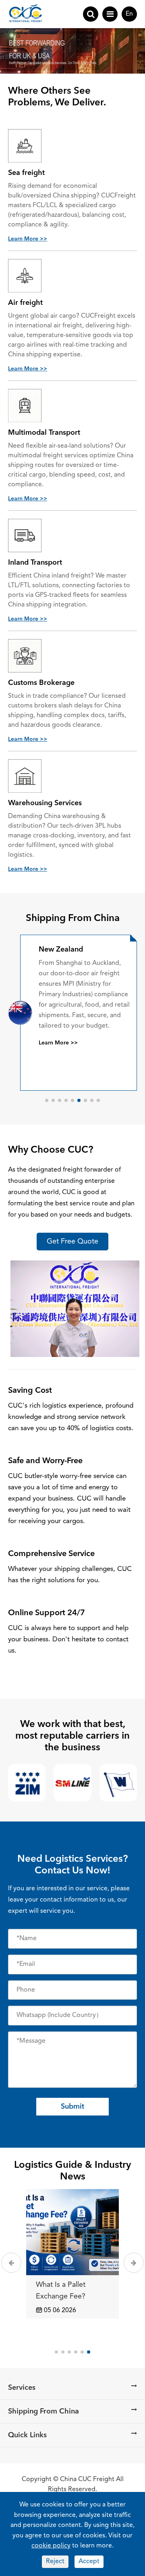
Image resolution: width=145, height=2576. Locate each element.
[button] (47, 1100)
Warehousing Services (45, 803)
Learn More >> (28, 239)
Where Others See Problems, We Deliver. (57, 97)
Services (22, 2388)
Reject (55, 2562)
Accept (89, 2562)
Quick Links (27, 2435)
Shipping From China (73, 919)
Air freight (25, 303)
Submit (72, 2107)
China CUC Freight (87, 2479)
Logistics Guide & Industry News (72, 2171)
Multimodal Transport (44, 433)
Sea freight (26, 173)
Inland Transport (35, 563)
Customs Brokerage (41, 683)
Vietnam (53, 950)
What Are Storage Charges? (65, 2291)
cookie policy (51, 2546)
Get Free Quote (72, 1242)
